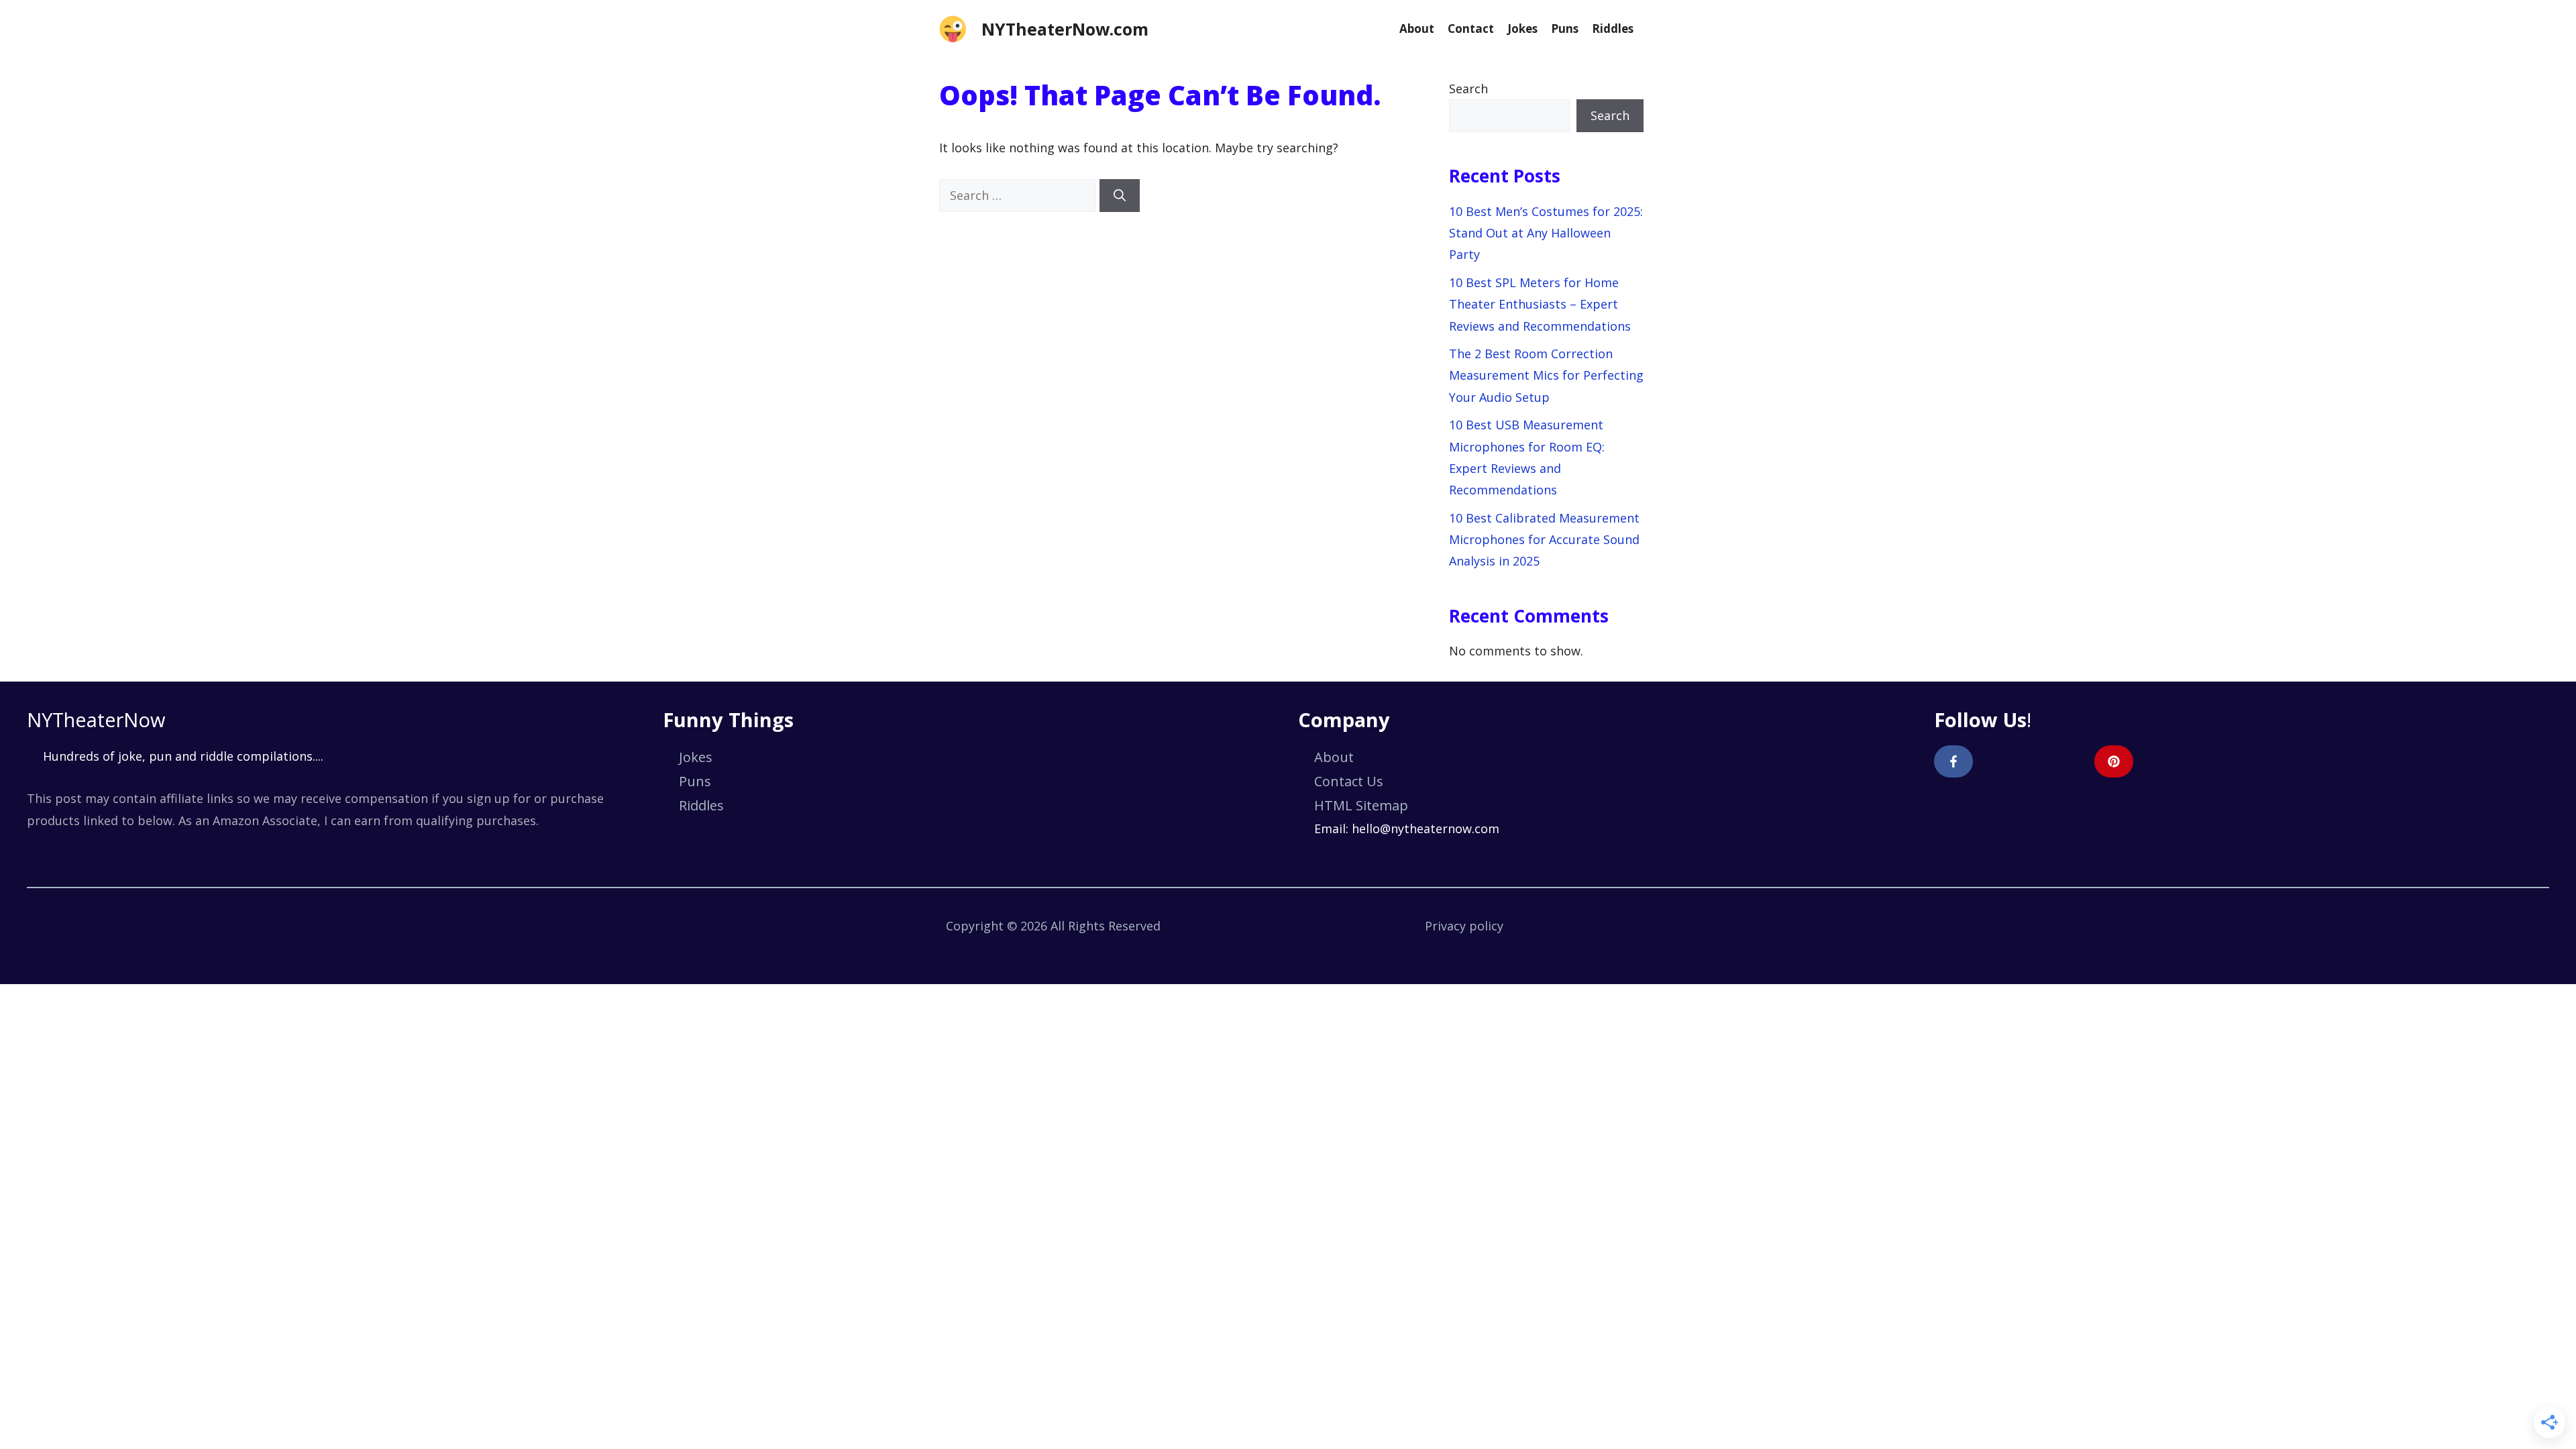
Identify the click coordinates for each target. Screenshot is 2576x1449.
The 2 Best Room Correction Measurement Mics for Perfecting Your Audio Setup (1546, 375)
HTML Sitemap (1361, 805)
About (1417, 29)
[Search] (1120, 196)
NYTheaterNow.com (1065, 29)
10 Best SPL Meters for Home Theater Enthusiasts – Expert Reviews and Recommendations (1540, 304)
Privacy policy (1464, 926)
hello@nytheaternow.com (1426, 828)
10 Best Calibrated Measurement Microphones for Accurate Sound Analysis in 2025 (1544, 540)
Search (1468, 89)
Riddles (1613, 29)
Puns (1565, 29)
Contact (1471, 29)
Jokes (1522, 29)
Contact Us (1349, 781)
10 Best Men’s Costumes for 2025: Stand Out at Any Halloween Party (1546, 233)
